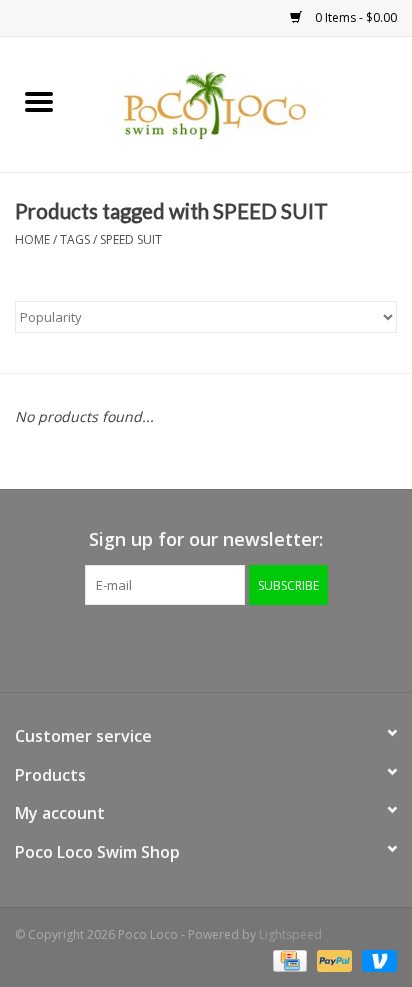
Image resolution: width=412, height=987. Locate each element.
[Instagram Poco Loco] (260, 646)
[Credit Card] (288, 959)
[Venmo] (376, 959)
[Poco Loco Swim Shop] (245, 102)
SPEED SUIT (131, 239)
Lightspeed (290, 934)
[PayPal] (332, 959)
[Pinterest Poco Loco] (224, 646)
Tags (75, 239)
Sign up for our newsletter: (206, 539)
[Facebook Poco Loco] (152, 646)
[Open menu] (39, 101)
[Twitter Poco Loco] (188, 646)
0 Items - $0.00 (354, 17)
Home (32, 239)
